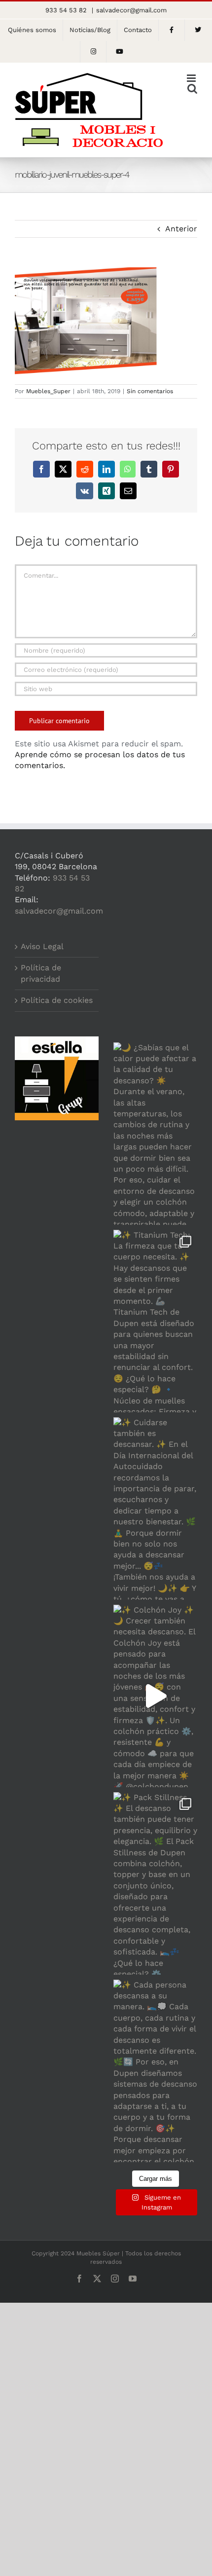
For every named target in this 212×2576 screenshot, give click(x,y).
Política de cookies (57, 1000)
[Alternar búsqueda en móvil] (192, 89)
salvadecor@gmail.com (131, 10)
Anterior (181, 229)
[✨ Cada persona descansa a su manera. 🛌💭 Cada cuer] (155, 2071)
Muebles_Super (48, 391)
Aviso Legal (42, 946)
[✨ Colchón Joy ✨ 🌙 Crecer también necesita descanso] (155, 1696)
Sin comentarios (150, 391)
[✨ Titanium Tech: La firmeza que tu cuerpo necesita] (155, 1321)
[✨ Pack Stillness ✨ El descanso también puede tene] (155, 1883)
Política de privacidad (41, 973)
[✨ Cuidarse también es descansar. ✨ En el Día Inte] (155, 1509)
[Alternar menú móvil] (192, 78)
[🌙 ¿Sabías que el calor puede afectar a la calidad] (155, 1134)
